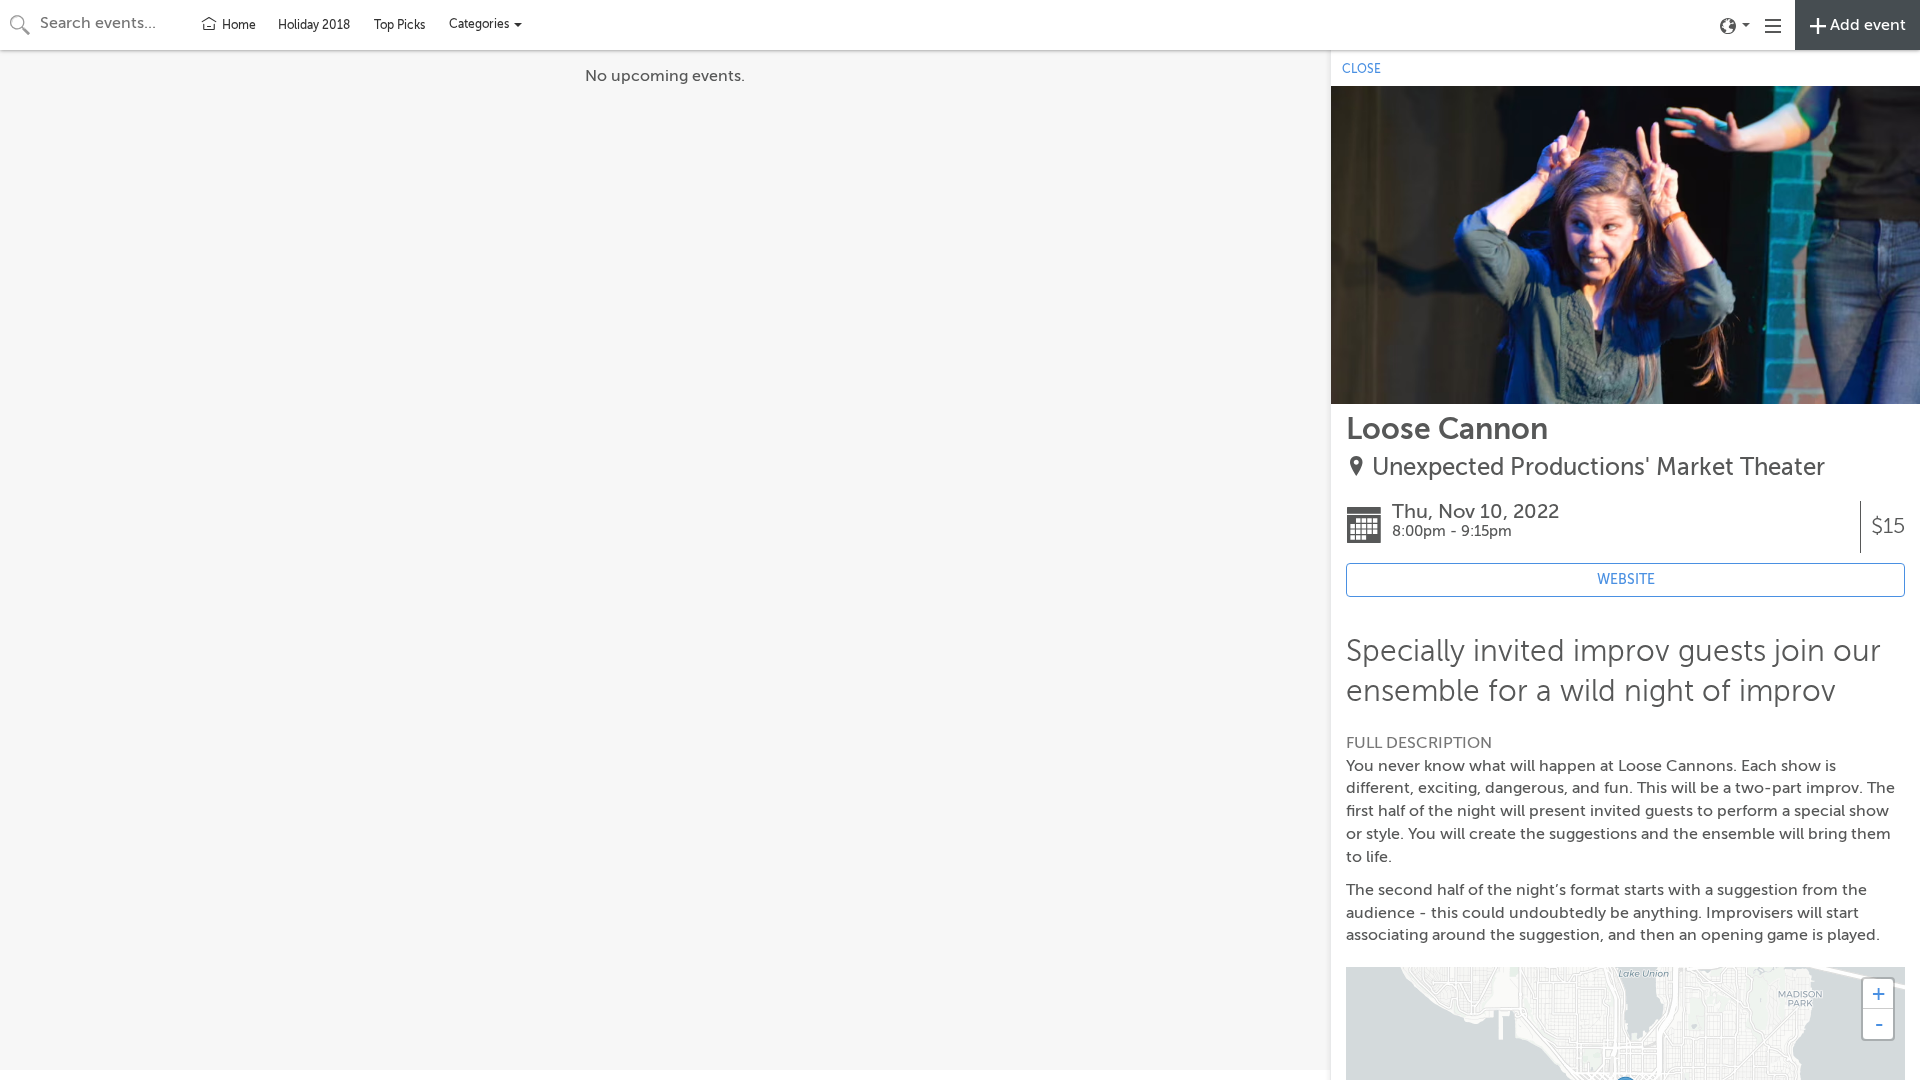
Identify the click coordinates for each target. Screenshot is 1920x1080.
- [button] (1879, 1024)
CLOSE (1361, 69)
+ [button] (1878, 993)
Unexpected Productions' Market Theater (1598, 467)
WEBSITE (1626, 579)
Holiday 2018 (314, 25)
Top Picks (399, 25)
